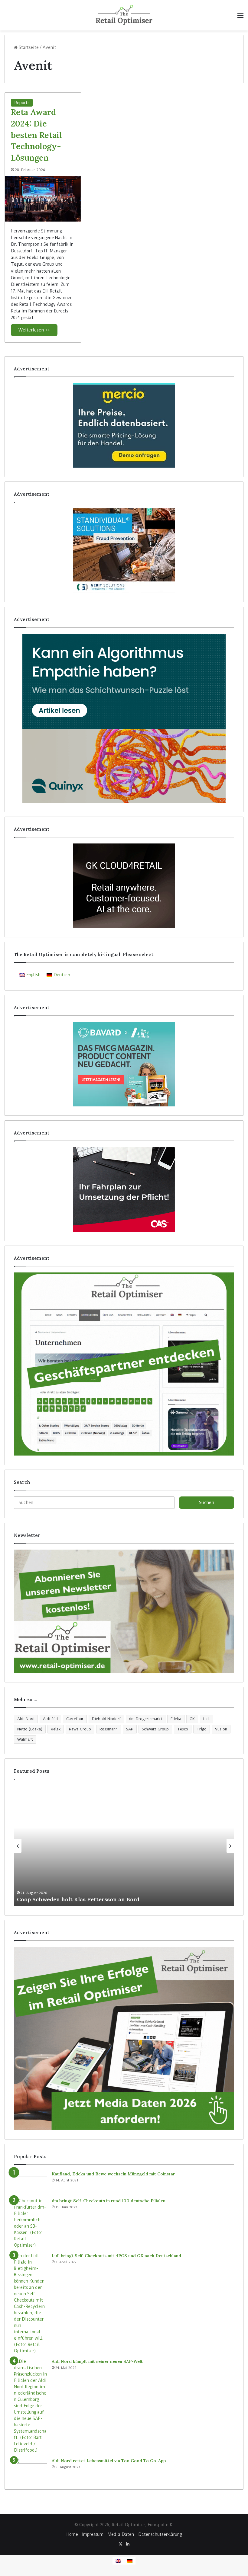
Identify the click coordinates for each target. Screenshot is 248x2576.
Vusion (221, 1729)
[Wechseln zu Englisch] (118, 2561)
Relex (56, 1729)
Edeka (176, 1719)
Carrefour (75, 1719)
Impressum (93, 2534)
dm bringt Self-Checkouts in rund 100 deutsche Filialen (109, 2201)
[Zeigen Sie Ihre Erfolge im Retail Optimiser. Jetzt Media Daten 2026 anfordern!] (124, 2038)
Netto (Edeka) (30, 1729)
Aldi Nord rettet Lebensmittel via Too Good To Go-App (109, 2461)
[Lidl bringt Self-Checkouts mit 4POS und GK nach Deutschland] (31, 2303)
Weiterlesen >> (34, 330)
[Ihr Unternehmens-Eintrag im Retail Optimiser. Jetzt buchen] (124, 1364)
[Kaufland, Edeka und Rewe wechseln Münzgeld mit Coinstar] (31, 2182)
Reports (22, 103)
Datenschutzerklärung (160, 2534)
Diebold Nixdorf (106, 1719)
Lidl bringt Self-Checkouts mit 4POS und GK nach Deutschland (116, 2256)
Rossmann (109, 1729)
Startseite (28, 47)
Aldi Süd (50, 1719)
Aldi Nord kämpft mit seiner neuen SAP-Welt (97, 2361)
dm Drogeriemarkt (146, 1719)
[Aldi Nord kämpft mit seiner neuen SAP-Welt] (31, 2406)
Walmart (25, 1739)
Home (72, 2534)
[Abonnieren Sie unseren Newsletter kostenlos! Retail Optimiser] (124, 1611)
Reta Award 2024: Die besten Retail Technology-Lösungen (36, 135)
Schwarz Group (155, 1729)
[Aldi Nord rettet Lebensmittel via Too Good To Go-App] (31, 2469)
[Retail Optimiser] (124, 15)
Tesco (183, 1729)
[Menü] (240, 17)
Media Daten (121, 2534)
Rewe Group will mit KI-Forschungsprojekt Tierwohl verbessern (141, 1899)
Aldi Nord (26, 1719)
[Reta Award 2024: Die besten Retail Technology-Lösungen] (43, 199)
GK (192, 1719)
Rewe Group (80, 1729)
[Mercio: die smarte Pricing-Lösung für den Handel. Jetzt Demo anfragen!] (124, 425)
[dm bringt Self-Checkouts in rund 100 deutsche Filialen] (31, 2223)
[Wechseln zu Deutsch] (130, 2561)
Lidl (207, 1719)
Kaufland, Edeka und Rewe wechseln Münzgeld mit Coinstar (113, 2174)
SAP (130, 1729)
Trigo (202, 1729)
